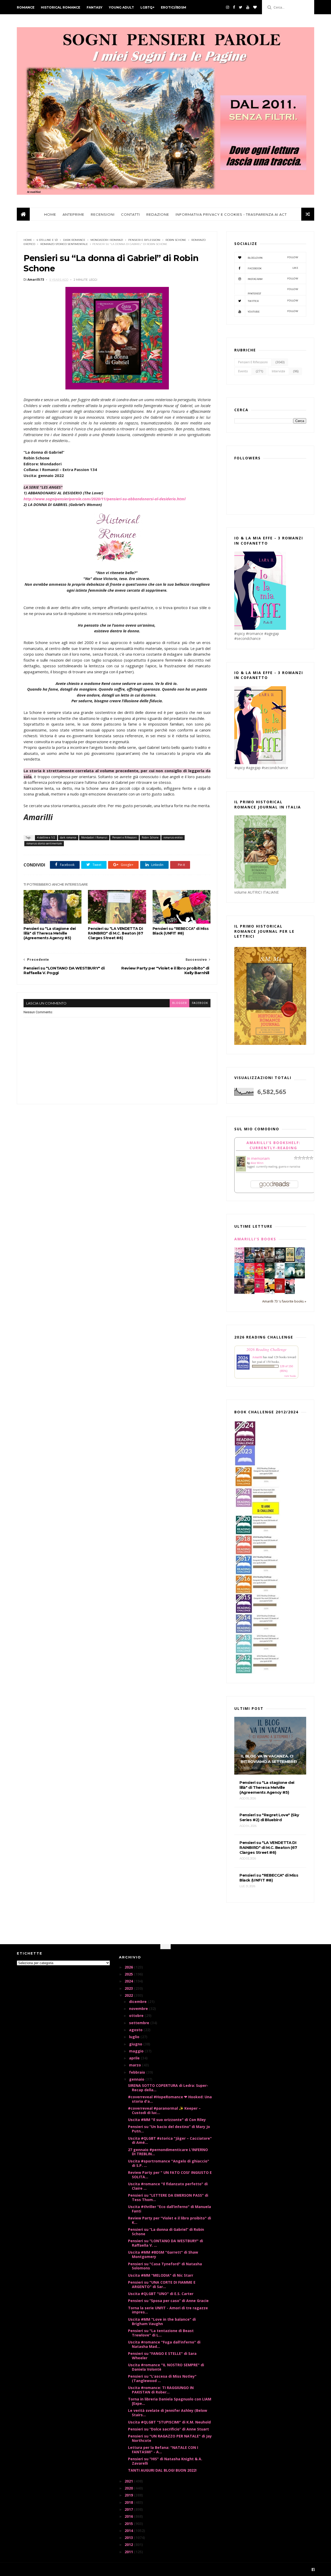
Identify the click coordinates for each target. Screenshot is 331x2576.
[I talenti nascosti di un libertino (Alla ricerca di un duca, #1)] (270, 1262)
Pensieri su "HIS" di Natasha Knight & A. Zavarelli (165, 2461)
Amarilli (257, 1357)
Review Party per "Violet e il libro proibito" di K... (170, 2220)
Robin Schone (176, 240)
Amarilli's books (255, 1239)
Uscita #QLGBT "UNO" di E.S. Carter (161, 2294)
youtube (273, 311)
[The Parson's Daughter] (290, 1261)
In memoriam (258, 1158)
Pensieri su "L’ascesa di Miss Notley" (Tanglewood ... (162, 2378)
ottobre (137, 2016)
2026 (129, 1967)
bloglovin (273, 258)
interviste (279, 371)
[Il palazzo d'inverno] (280, 1277)
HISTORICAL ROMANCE (61, 7)
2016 (129, 2516)
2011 (129, 2552)
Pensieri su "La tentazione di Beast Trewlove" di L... (161, 2333)
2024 (129, 1981)
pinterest (273, 291)
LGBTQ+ (147, 7)
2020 (129, 2488)
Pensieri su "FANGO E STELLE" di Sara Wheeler (162, 2356)
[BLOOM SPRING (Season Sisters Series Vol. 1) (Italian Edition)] (239, 1262)
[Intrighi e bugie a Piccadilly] (249, 1293)
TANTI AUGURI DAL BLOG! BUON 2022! (162, 2470)
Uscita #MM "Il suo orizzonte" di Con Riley (167, 2120)
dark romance (74, 240)
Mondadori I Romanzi (107, 240)
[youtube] (248, 7)
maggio (137, 2051)
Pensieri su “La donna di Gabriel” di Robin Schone (166, 2232)
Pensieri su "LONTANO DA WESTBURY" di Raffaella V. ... (165, 2243)
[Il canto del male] (270, 1277)
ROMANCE (26, 7)
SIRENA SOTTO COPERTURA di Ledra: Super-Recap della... (168, 2088)
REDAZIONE (158, 214)
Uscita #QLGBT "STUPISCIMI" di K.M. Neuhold (169, 2422)
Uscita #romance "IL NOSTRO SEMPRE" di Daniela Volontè (166, 2367)
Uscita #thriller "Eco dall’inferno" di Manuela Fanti (170, 2209)
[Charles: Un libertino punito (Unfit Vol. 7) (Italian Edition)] (290, 1293)
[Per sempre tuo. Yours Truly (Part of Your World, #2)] (259, 1277)
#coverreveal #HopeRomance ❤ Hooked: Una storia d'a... (170, 2099)
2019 (129, 2495)
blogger (179, 1003)
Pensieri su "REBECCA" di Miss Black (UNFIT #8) (180, 931)
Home (28, 240)
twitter (273, 301)
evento (243, 371)
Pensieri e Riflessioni (144, 240)
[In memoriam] (241, 1170)
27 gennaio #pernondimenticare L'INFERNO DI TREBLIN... (168, 2152)
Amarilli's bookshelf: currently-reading (273, 1145)
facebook (200, 1003)
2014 (129, 2531)
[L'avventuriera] (280, 1291)
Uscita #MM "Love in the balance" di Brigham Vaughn (162, 2321)
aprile (135, 2058)
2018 (129, 2502)
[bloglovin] (255, 7)
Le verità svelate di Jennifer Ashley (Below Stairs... (168, 2413)
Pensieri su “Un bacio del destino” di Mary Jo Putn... (169, 2129)
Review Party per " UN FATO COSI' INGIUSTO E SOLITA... (170, 2175)
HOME (50, 214)
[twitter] (241, 7)
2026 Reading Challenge (266, 1349)
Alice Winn (257, 1163)
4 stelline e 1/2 (47, 240)
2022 (129, 1995)
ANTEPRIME (73, 214)
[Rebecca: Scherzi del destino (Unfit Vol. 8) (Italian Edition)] (270, 1293)
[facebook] (234, 7)
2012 (129, 2545)
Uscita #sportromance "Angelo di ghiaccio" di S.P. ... (169, 2163)
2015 (129, 2524)
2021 (129, 2481)
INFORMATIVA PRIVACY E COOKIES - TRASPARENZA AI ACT (231, 214)
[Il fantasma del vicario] (300, 1277)
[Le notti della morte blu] (290, 1277)
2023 (129, 1988)
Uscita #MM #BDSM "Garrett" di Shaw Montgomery (163, 2254)
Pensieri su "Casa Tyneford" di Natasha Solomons (165, 2266)
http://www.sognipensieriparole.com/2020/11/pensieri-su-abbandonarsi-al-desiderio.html (104, 499)
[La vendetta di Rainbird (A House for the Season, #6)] (259, 1291)
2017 (129, 2509)
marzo (136, 2065)
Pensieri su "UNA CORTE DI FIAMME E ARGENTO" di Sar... (162, 2284)
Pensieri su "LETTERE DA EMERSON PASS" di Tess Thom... (168, 2197)
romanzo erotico (173, 837)
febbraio (138, 2072)
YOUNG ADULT (121, 7)
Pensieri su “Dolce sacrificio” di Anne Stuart (168, 2429)
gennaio (137, 2079)
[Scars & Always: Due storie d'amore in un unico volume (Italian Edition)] (280, 1261)
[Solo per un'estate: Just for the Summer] (249, 1277)
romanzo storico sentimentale (64, 244)
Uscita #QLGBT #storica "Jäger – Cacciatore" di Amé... (170, 2140)
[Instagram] (228, 7)
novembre (139, 2009)
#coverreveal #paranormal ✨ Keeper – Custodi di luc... (164, 2110)
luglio (135, 2037)
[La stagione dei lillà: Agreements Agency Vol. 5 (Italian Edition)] (239, 1292)
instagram (273, 279)
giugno (136, 2044)
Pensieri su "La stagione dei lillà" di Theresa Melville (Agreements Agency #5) (50, 933)
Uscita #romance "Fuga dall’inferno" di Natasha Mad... (164, 2344)
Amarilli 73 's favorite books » (284, 1301)
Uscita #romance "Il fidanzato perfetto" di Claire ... (168, 2186)
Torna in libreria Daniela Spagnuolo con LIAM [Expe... (170, 2401)
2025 (129, 1974)
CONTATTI (130, 214)
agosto (136, 2030)
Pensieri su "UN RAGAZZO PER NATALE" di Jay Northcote (170, 2438)
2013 (129, 2538)
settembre (140, 2023)
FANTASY (95, 7)
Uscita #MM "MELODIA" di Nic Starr (161, 2275)
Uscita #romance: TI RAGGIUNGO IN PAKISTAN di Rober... (161, 2390)
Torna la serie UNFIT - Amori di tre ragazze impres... (168, 2310)
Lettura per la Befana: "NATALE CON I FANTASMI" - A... (163, 2450)
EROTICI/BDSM (174, 7)
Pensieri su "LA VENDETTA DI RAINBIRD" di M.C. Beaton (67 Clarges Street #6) (115, 933)
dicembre (138, 2002)
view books (290, 1376)
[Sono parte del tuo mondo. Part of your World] (239, 1277)
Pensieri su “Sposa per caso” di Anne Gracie (168, 2301)
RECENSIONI (103, 214)
